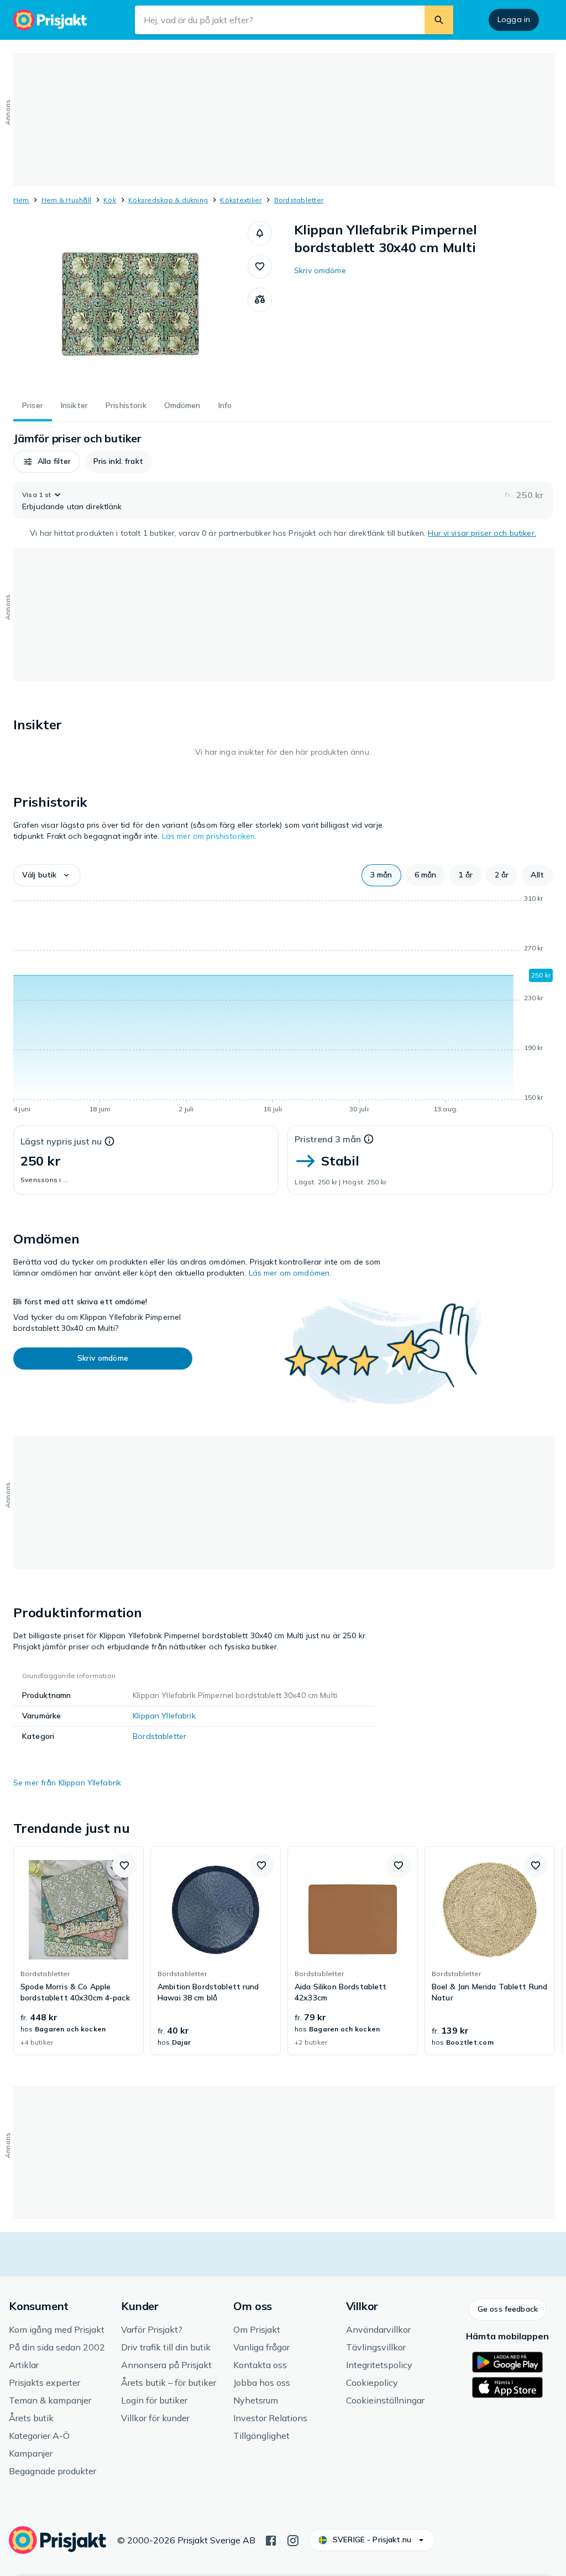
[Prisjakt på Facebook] (271, 2540)
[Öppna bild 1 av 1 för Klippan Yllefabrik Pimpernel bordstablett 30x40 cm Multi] (130, 304)
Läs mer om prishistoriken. (209, 836)
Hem (21, 200)
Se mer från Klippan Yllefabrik (67, 1783)
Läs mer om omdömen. (290, 1273)
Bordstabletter (299, 200)
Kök (110, 200)
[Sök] (439, 20)
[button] (260, 233)
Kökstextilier (241, 200)
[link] (78, 1951)
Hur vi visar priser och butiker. (482, 533)
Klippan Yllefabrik (164, 1716)
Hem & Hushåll (66, 200)
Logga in (514, 19)
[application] (283, 1006)
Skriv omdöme (320, 270)
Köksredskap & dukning (168, 200)
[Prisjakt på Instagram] (293, 2540)
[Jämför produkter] (260, 300)
